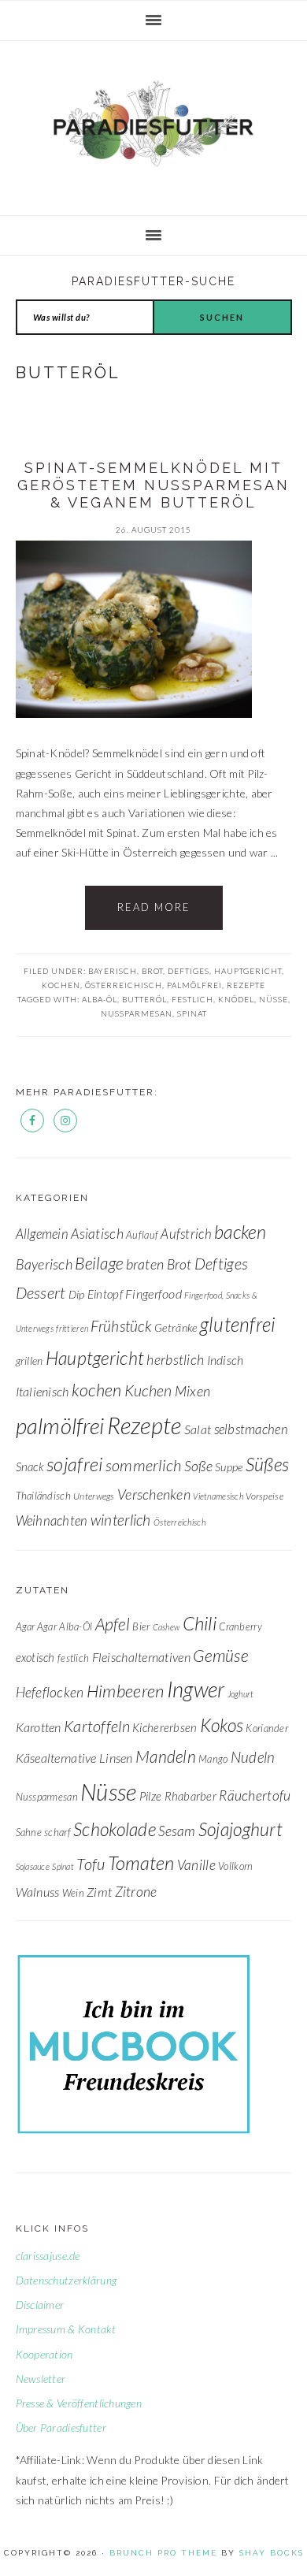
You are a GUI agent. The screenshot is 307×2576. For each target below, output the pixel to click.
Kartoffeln (97, 1726)
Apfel (113, 1624)
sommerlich (144, 1465)
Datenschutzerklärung (67, 2280)
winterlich (121, 1520)
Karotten (39, 1727)
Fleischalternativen (141, 1657)
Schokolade (115, 1829)
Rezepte (246, 985)
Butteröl (144, 999)
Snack (30, 1466)
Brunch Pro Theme (163, 2553)
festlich (192, 999)
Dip (77, 1294)
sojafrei (74, 1464)
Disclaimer (40, 2305)
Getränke (176, 1327)
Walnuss (38, 1892)
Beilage (99, 1263)
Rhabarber (191, 1796)
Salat (198, 1429)
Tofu (91, 1864)
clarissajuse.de (48, 2256)
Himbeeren (126, 1691)
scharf (57, 1832)
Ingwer (196, 1689)
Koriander (267, 1728)
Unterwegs (94, 1496)
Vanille (196, 1865)
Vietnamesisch (218, 1496)
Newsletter (41, 2379)
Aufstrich (186, 1234)
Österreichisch (124, 985)
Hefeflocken (50, 1692)
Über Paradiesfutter (61, 2427)
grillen (30, 1360)
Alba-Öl (100, 999)
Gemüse (220, 1655)
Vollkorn (235, 1866)
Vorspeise (264, 1496)
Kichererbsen (165, 1727)
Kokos (222, 1725)
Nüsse (274, 999)
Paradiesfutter (153, 124)
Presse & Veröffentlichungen (79, 2403)
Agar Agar (37, 1626)
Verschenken (154, 1494)
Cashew (166, 1627)
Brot (152, 971)
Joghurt (241, 1694)
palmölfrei (194, 985)
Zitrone (136, 1892)
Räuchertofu (255, 1795)
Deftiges (189, 971)
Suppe (229, 1467)
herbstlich (175, 1360)
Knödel (236, 999)
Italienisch (43, 1391)
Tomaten (141, 1862)
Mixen (192, 1391)
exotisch (35, 1657)
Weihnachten (52, 1520)
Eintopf (105, 1294)
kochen (61, 985)
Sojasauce (33, 1866)
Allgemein (43, 1234)
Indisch (226, 1360)
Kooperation (44, 2354)
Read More (154, 907)
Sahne (29, 1832)
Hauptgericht (248, 971)
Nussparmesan (137, 1013)
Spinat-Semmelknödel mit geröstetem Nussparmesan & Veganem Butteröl (153, 485)
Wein (73, 1893)
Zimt (99, 1892)
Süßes (267, 1464)
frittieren (72, 1328)
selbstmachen (251, 1429)
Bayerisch (113, 971)
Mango (213, 1759)
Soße (198, 1466)
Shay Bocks (272, 2553)
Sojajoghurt (240, 1829)
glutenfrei (238, 1324)
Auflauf (142, 1235)
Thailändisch (43, 1496)
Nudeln (253, 1757)
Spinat (192, 1013)
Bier (141, 1626)
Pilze (150, 1796)
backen (240, 1232)
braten (145, 1264)
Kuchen (148, 1390)
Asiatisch (97, 1234)
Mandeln (166, 1756)
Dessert (41, 1292)
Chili (200, 1623)
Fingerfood (153, 1294)
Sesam (177, 1831)
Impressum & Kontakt (66, 2329)
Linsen (116, 1758)
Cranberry (240, 1626)
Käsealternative (56, 1758)
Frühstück (121, 1326)
